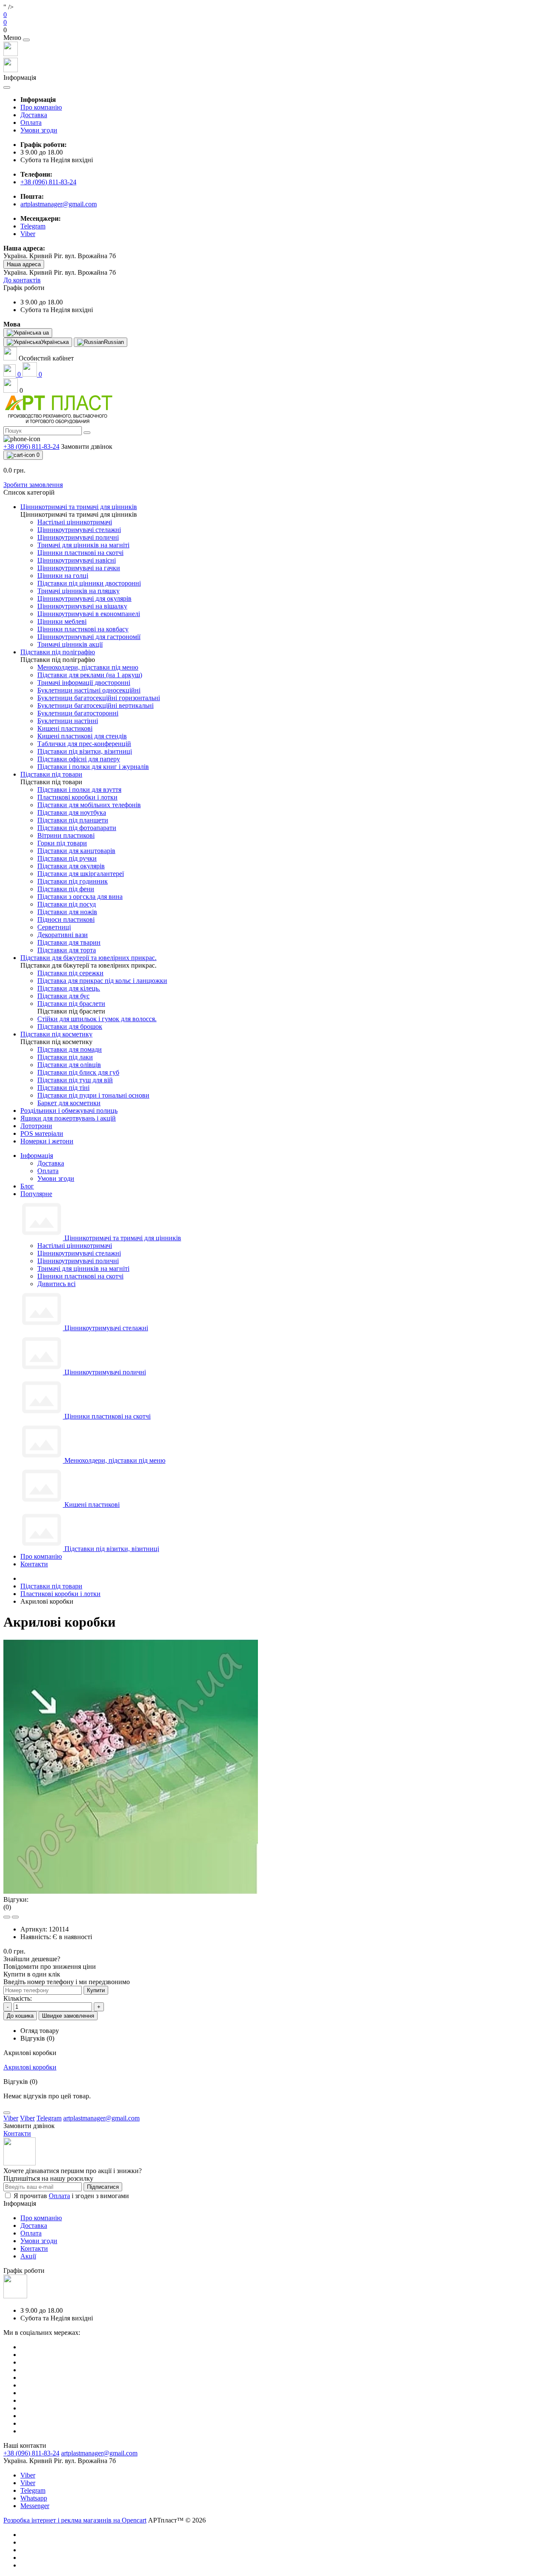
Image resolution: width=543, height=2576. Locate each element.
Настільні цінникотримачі (75, 1246)
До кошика (20, 2016)
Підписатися (103, 2187)
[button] (271, 30)
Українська (55, 342)
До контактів (22, 280)
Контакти (34, 1564)
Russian (114, 342)
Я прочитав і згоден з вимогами (71, 2196)
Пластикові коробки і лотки (60, 1594)
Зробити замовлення (33, 485)
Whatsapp (34, 2498)
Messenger (35, 2506)
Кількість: (18, 1998)
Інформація (37, 1156)
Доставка (34, 115)
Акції (28, 2256)
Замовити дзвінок (87, 446)
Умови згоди (39, 130)
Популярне (36, 1194)
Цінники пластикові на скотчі (80, 1276)
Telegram (33, 2490)
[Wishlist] (7, 1917)
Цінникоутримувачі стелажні (79, 1253)
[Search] (87, 433)
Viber (28, 2475)
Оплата (31, 122)
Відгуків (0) (37, 2038)
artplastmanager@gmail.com (59, 204)
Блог (27, 1186)
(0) (7, 1907)
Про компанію (41, 107)
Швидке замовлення (68, 2016)
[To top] (7, 2113)
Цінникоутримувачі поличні (78, 1261)
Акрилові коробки (30, 2067)
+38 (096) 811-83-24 (48, 182)
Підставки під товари (51, 1586)
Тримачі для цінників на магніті (83, 1268)
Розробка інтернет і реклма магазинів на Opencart (75, 2520)
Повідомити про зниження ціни (50, 1966)
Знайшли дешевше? (32, 1959)
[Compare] (15, 1917)
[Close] (26, 40)
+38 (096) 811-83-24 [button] (31, 2453)
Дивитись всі (56, 1284)
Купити (96, 1990)
